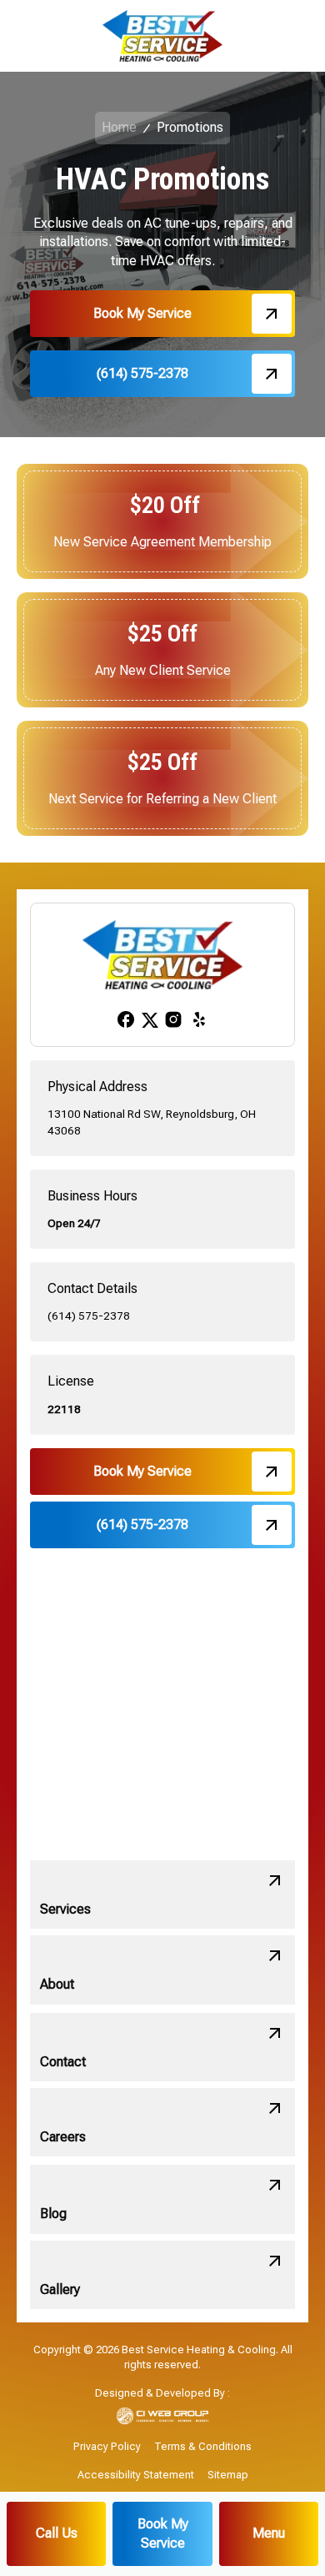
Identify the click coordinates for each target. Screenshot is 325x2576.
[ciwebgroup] (163, 2416)
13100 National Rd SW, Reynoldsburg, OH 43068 (152, 1122)
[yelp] (199, 1019)
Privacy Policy (107, 2446)
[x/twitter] (150, 1019)
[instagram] (173, 1019)
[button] (269, 2534)
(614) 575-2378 (89, 1316)
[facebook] (126, 1019)
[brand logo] (162, 36)
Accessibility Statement (136, 2475)
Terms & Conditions (203, 2446)
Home (119, 127)
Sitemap (228, 2475)
